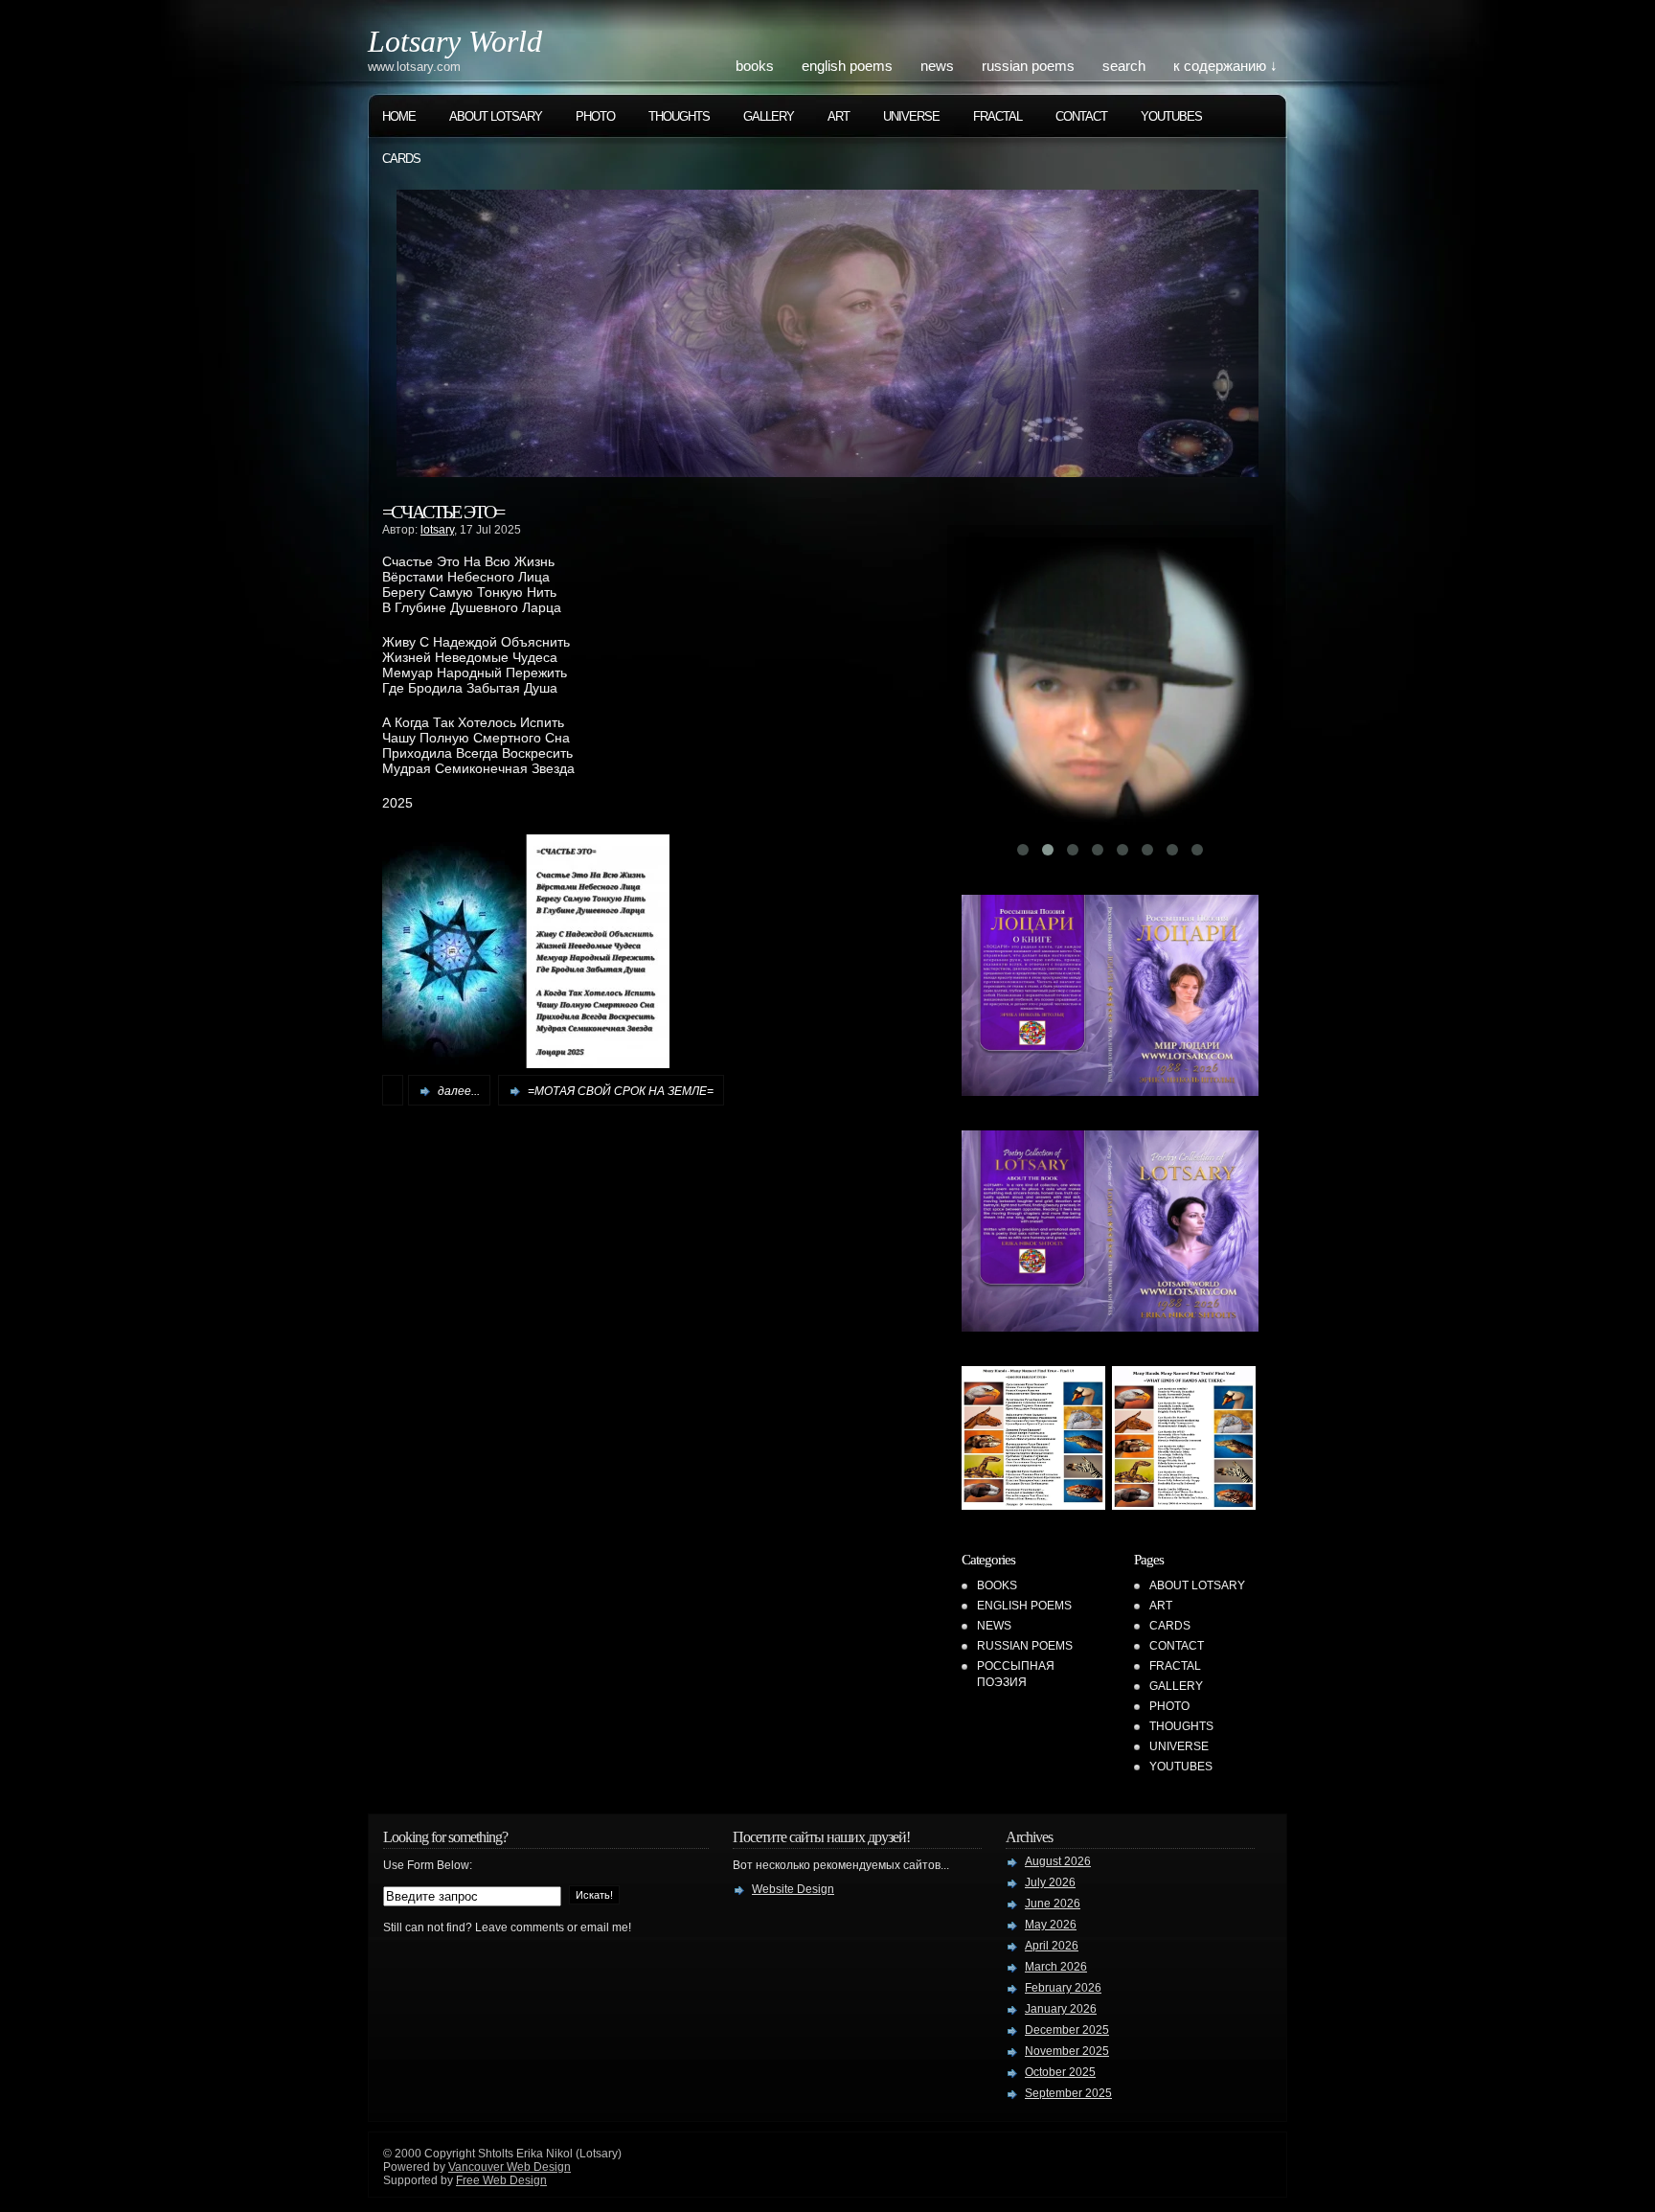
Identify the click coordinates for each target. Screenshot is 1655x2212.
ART (839, 116)
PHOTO (595, 116)
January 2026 (1061, 2009)
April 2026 (1052, 1946)
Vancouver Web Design (510, 2167)
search (1124, 66)
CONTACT (1081, 116)
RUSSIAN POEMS (1028, 66)
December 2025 (1067, 2030)
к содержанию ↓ (1225, 66)
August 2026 (1058, 1861)
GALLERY (769, 116)
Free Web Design (501, 2180)
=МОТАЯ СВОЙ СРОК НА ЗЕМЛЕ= (621, 1091)
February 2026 (1063, 1988)
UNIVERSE (911, 116)
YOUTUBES (1171, 116)
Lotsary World (455, 41)
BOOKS (755, 66)
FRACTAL (998, 116)
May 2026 (1051, 1925)
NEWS (937, 66)
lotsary (437, 530)
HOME (399, 116)
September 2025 (1068, 2093)
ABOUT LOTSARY (496, 116)
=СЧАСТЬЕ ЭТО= (443, 512)
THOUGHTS (679, 116)
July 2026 (1050, 1882)
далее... (459, 1091)
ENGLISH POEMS (847, 66)
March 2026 (1056, 1967)
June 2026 (1053, 1904)
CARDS (401, 159)
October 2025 (1060, 2072)
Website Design (793, 1889)
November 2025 (1067, 2051)
